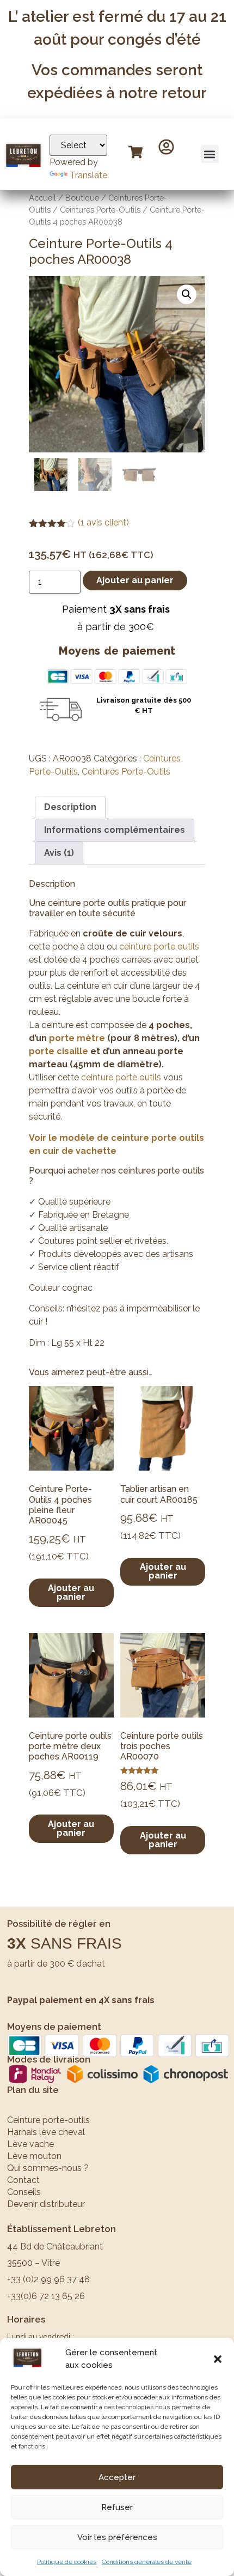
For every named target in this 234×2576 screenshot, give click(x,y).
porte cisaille (59, 1051)
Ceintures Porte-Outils (100, 210)
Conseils (24, 2192)
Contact (23, 2180)
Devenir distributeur (48, 2204)
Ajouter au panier (135, 580)
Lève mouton (34, 2156)
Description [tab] (70, 807)
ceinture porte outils (159, 947)
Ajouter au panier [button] (71, 1592)
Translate (88, 175)
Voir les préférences (117, 2537)
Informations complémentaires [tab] (115, 830)
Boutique (82, 198)
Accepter (117, 2477)
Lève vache (30, 2144)
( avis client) (103, 522)
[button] (218, 2359)
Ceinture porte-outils (48, 2120)
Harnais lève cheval (46, 2132)
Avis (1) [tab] (59, 853)
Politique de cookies (67, 2562)
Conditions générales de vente (147, 2562)
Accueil (42, 198)
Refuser (117, 2507)
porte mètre (77, 1038)
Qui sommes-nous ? (48, 2168)
